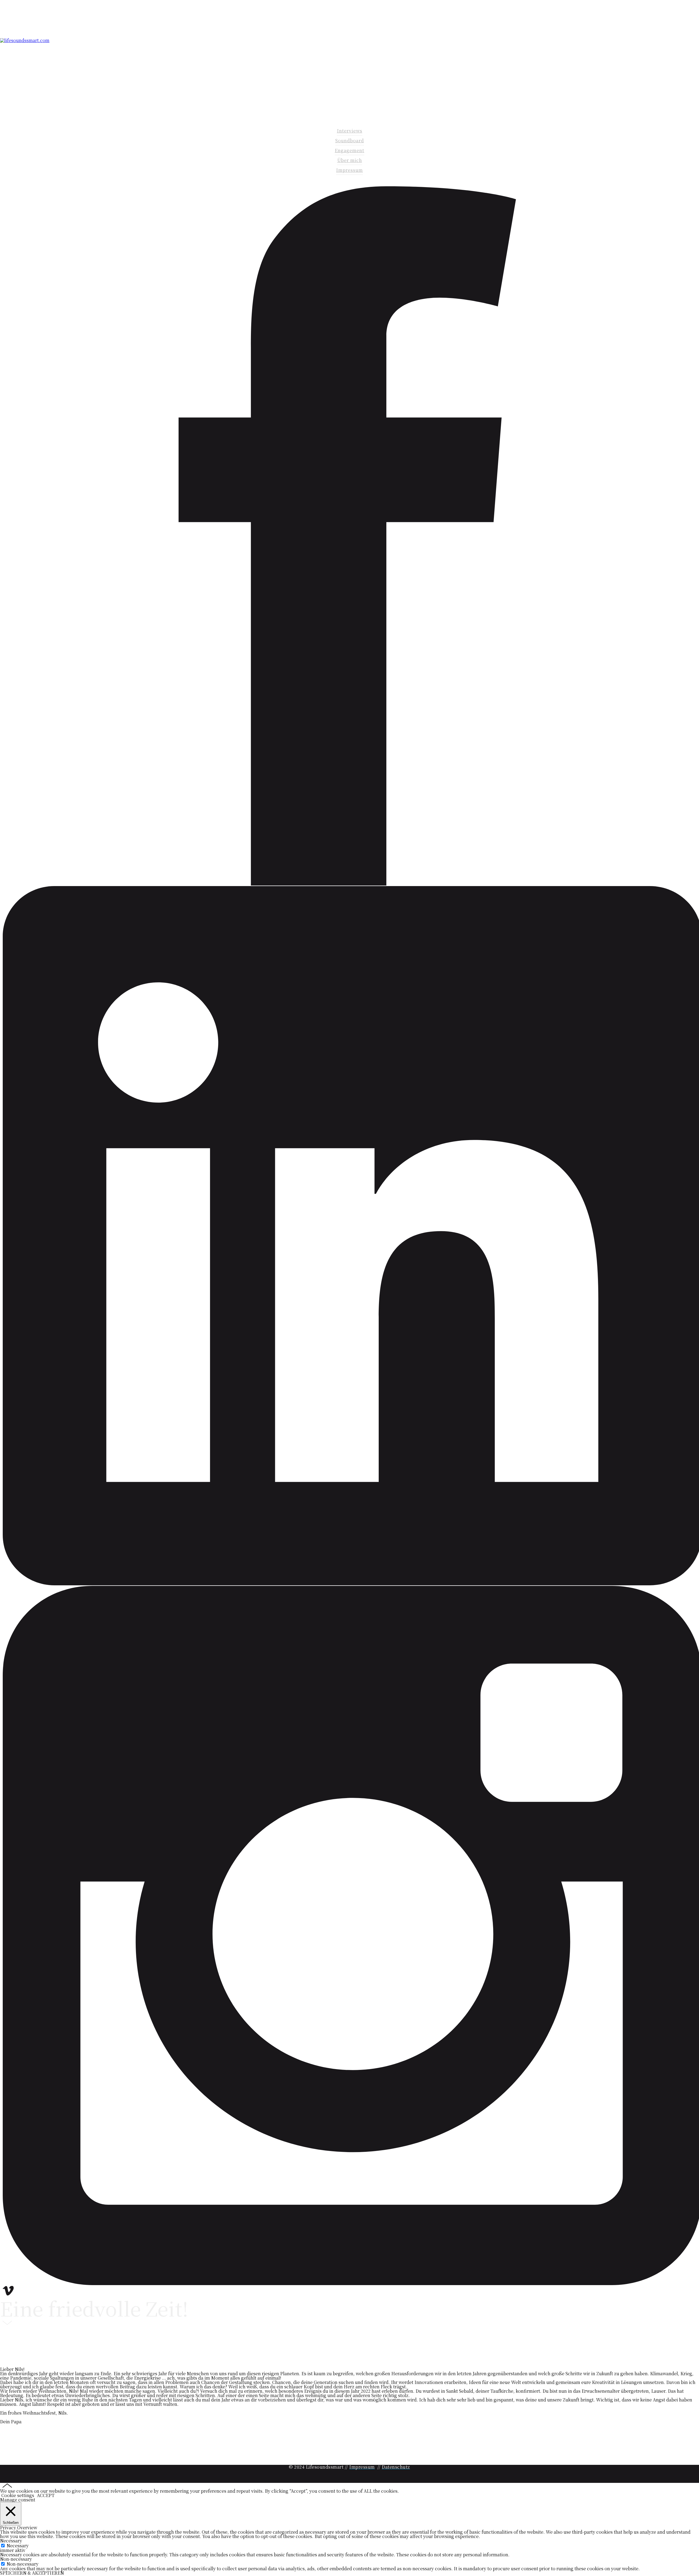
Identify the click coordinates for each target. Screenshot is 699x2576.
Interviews (350, 131)
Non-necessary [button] (16, 2559)
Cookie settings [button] (18, 2495)
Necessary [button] (11, 2541)
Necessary (18, 2546)
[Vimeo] (8, 2294)
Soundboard (350, 141)
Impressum (349, 170)
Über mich (350, 160)
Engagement (349, 150)
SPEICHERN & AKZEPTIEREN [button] (32, 2573)
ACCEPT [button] (46, 2495)
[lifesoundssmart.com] (25, 40)
